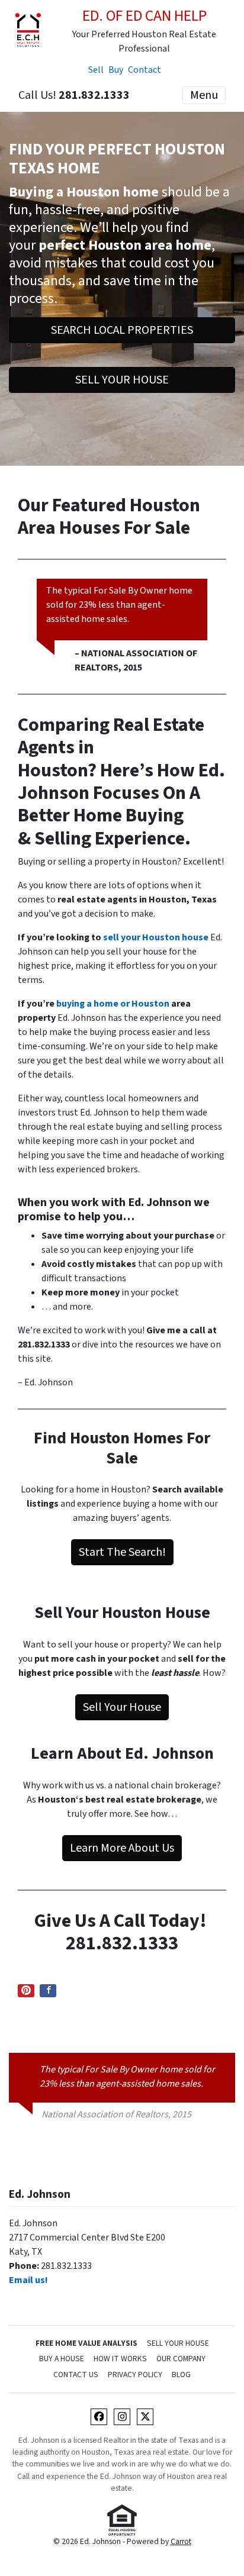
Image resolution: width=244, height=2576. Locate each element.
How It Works (120, 2359)
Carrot (181, 2541)
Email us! (28, 2280)
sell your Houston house (156, 937)
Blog (181, 2375)
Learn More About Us (122, 1848)
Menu (204, 95)
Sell (96, 70)
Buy (116, 70)
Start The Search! (122, 1552)
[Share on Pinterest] (26, 1991)
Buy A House (62, 2359)
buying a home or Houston (113, 1004)
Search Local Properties (122, 330)
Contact (145, 70)
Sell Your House (122, 380)
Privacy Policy (135, 2375)
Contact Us (76, 2375)
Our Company (181, 2359)
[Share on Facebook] (48, 1991)
